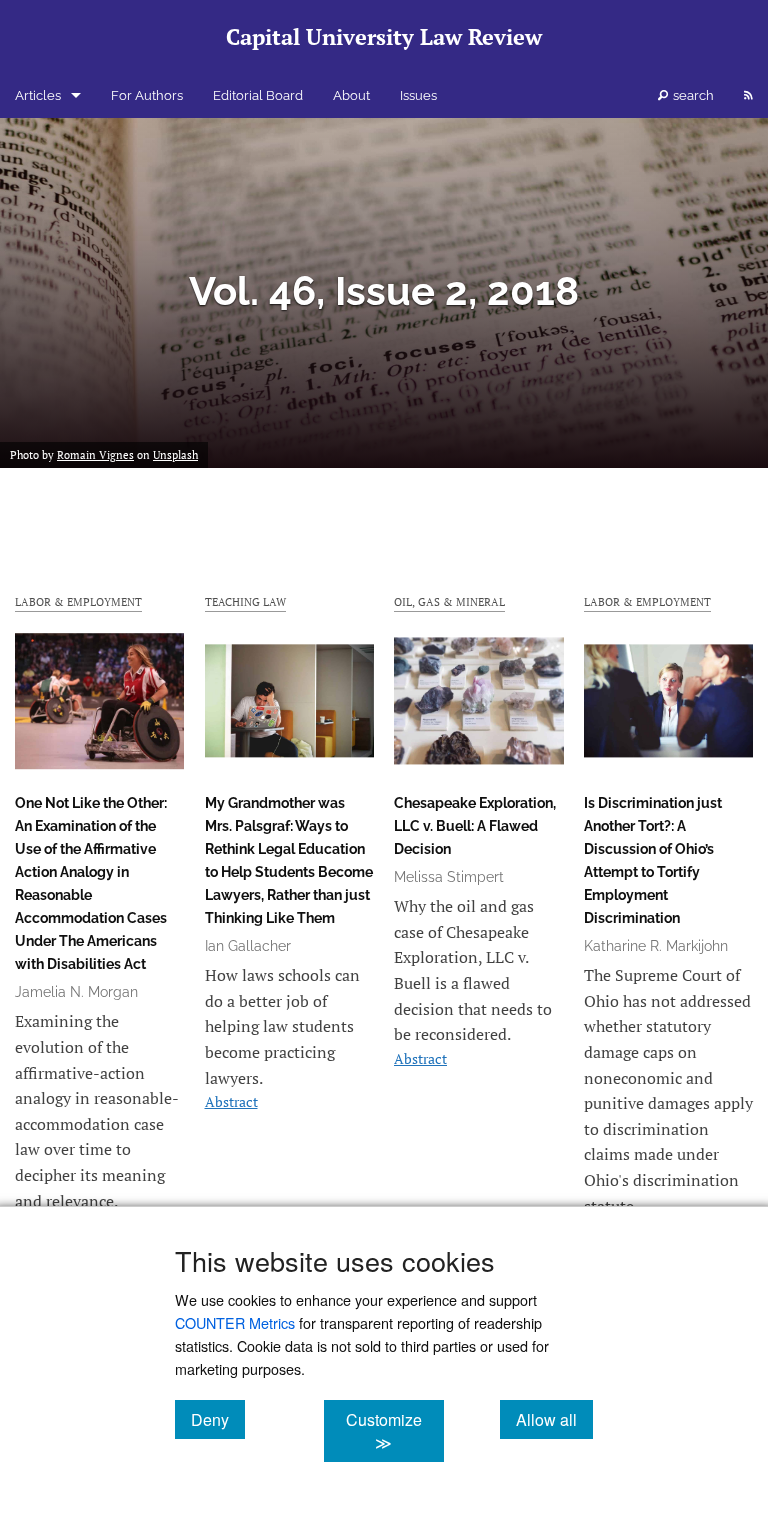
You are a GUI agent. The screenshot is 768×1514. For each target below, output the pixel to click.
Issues (418, 95)
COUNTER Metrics (235, 1322)
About (351, 95)
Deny (218, 1419)
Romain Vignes (95, 455)
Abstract (231, 1101)
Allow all (554, 1419)
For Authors (147, 95)
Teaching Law (245, 601)
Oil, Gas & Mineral (449, 601)
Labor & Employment (78, 601)
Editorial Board (258, 95)
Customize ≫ (394, 1431)
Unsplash (175, 455)
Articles (38, 95)
